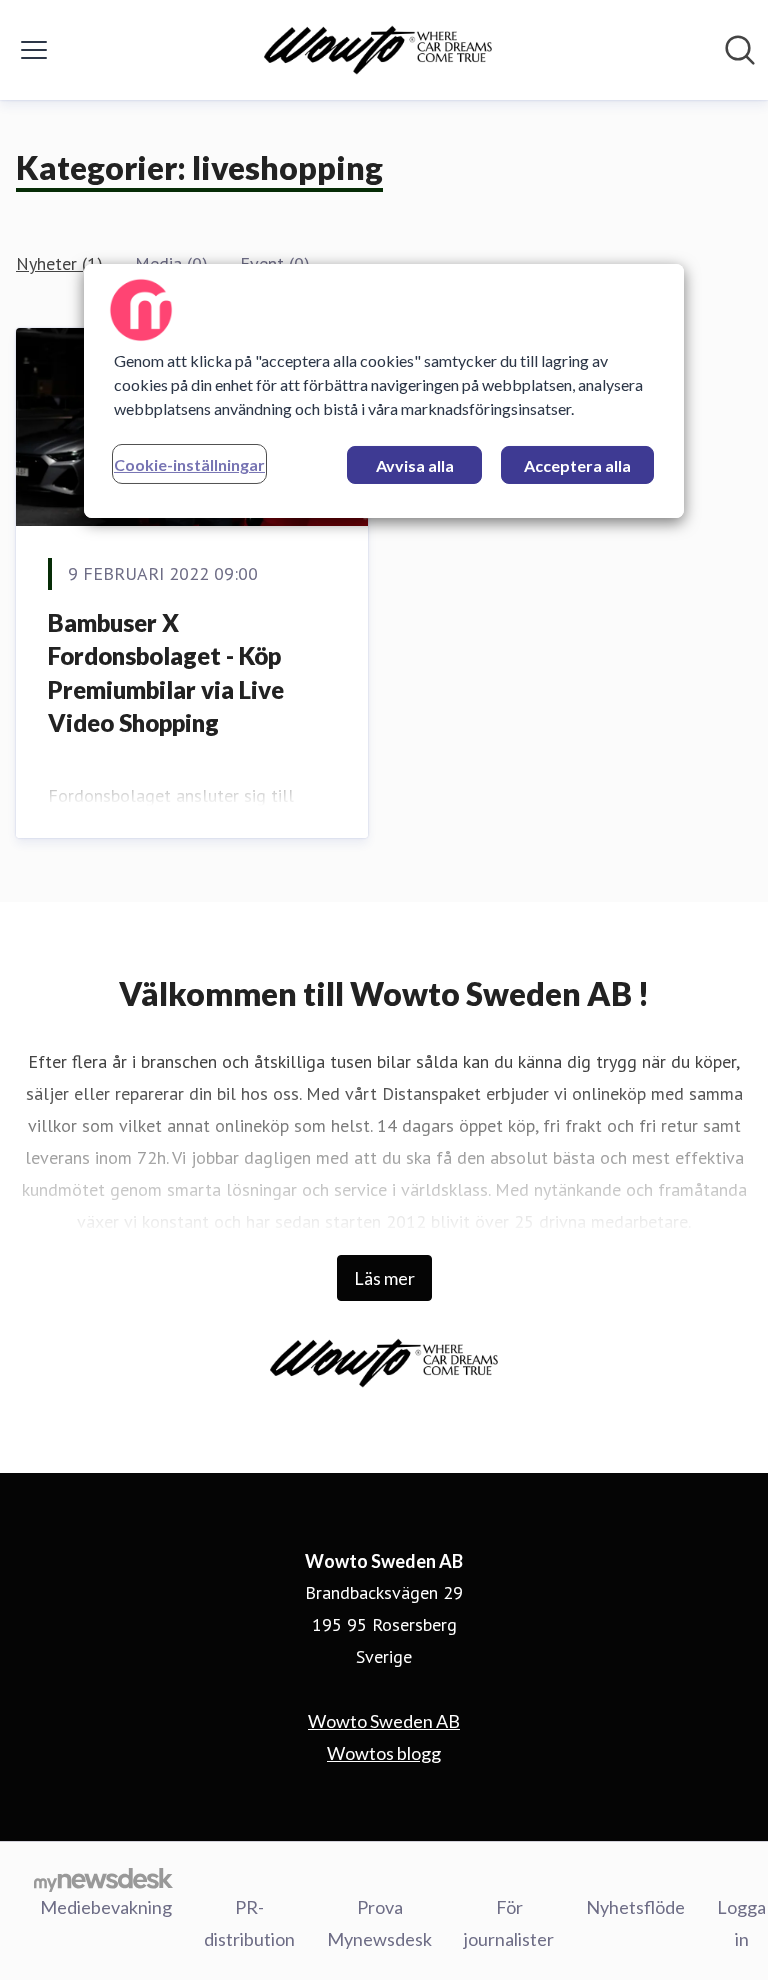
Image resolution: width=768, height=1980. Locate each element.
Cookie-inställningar (189, 464)
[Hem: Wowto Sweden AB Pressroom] (378, 50)
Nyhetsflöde (635, 1907)
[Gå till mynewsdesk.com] (103, 1879)
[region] (384, 391)
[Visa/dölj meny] (34, 50)
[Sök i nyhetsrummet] (740, 50)
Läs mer (384, 1278)
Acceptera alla (577, 465)
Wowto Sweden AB (384, 1721)
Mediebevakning (106, 1907)
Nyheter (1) (59, 263)
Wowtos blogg (384, 1753)
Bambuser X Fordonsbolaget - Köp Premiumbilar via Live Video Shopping (166, 673)
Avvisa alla (415, 465)
